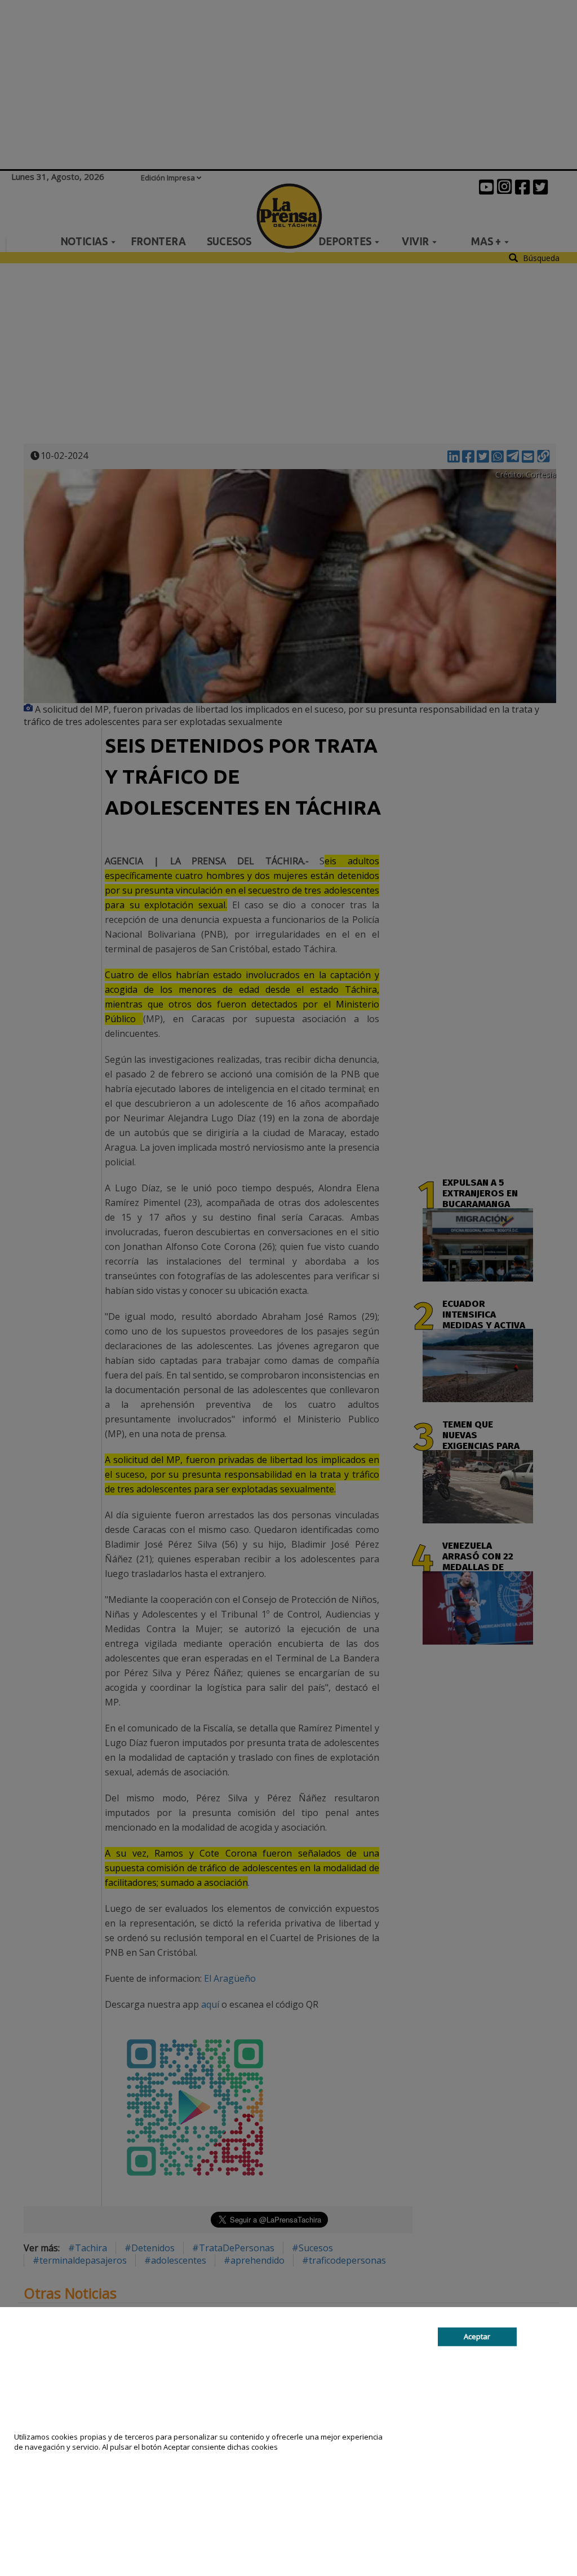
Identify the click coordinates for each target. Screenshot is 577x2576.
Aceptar (477, 2336)
